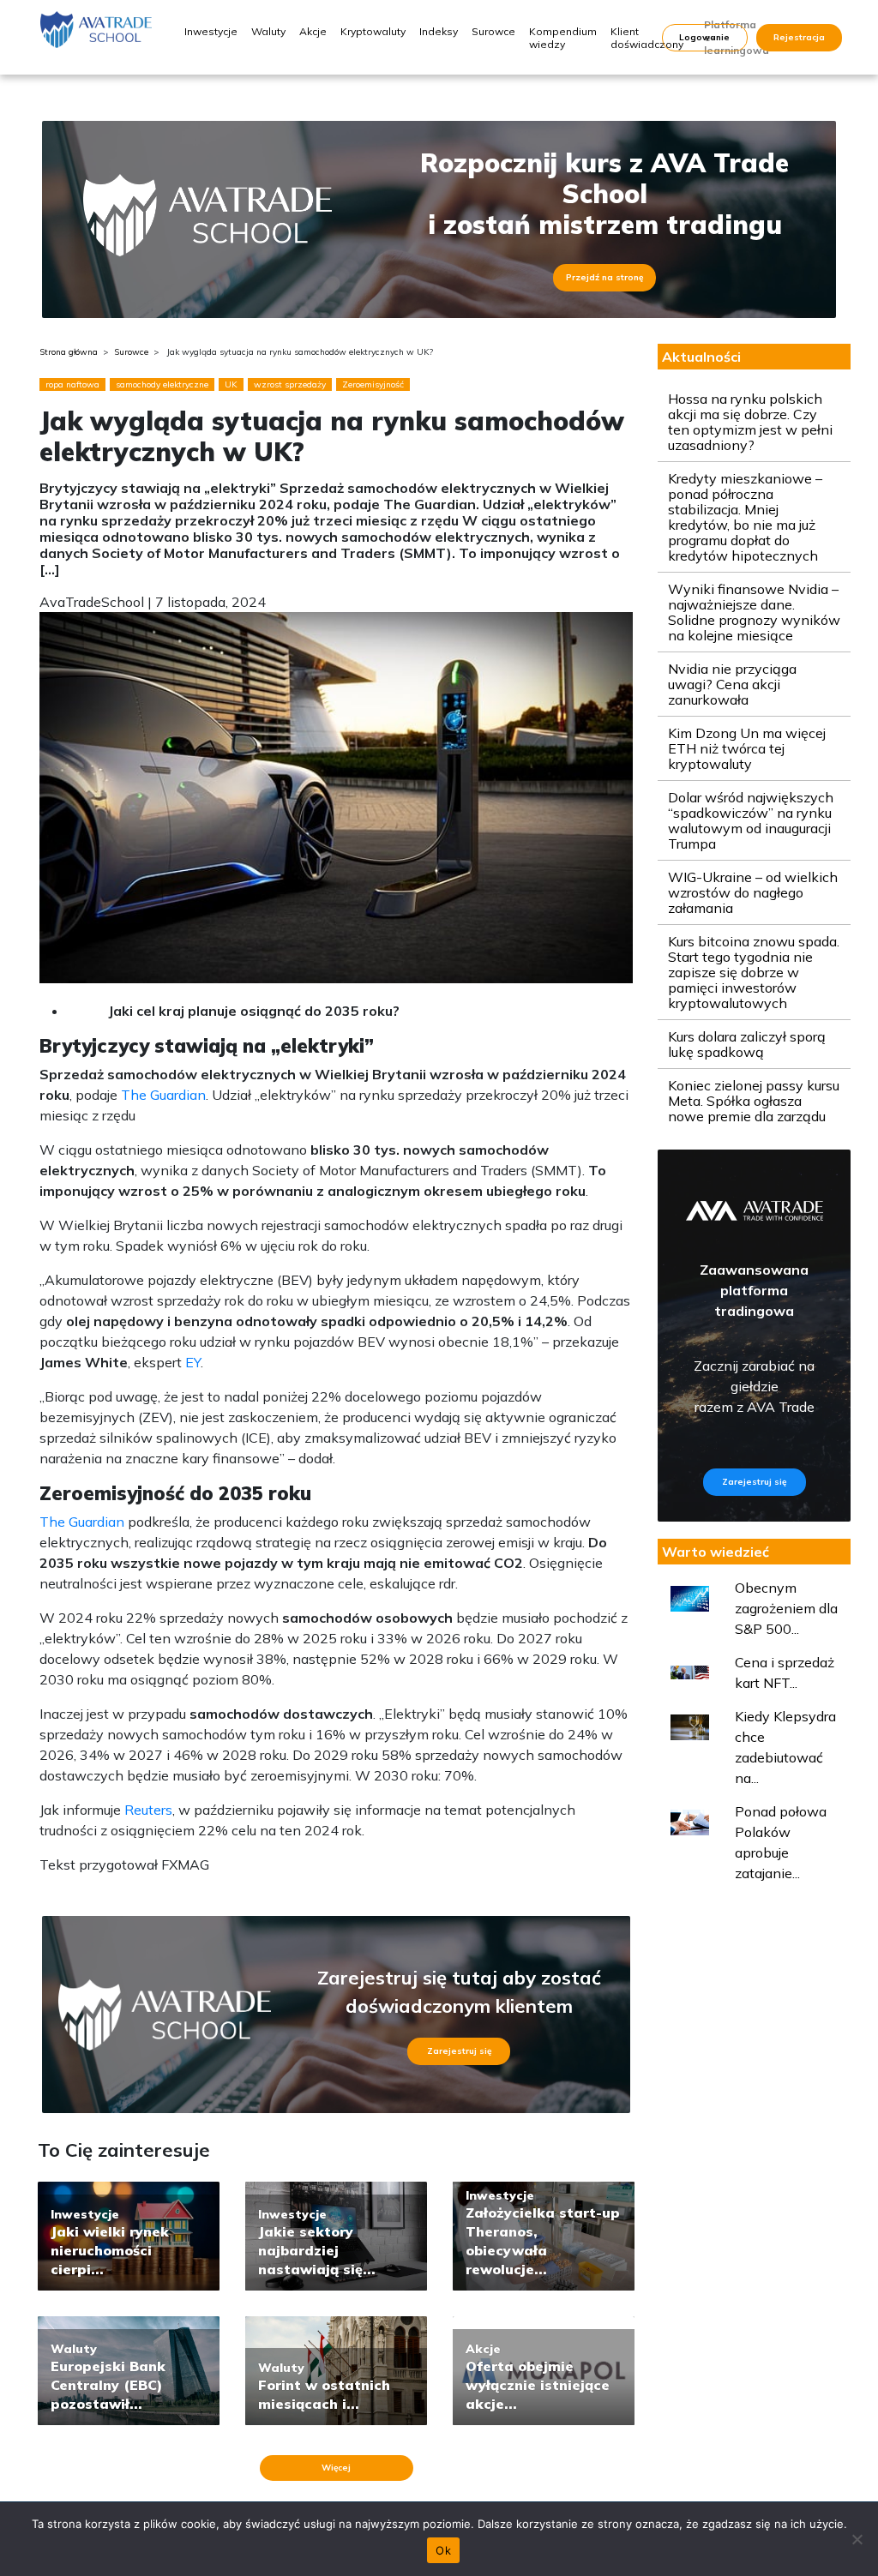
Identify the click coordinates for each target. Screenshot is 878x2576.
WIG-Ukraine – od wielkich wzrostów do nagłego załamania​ (753, 892)
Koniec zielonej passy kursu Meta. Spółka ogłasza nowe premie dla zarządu (754, 1101)
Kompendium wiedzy (563, 38)
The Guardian (163, 1095)
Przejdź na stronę (604, 277)
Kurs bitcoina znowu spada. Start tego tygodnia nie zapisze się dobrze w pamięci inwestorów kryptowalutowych (754, 972)
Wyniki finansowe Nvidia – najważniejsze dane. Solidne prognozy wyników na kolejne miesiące (754, 612)
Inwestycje (211, 31)
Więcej (336, 2468)
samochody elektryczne (162, 384)
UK (231, 384)
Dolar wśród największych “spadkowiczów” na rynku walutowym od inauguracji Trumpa (751, 820)
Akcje (313, 31)
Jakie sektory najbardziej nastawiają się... (317, 2250)
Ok (443, 2550)
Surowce (493, 31)
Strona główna (69, 352)
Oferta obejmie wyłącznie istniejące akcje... (538, 2385)
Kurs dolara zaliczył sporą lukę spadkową (747, 1044)
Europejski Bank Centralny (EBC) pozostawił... (108, 2385)
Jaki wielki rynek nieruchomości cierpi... (110, 2250)
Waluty (268, 31)
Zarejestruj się (459, 2051)
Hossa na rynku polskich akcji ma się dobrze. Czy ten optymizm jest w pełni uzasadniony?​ (750, 422)
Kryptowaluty (373, 31)
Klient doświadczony (647, 38)
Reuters (148, 1810)
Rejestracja (799, 37)
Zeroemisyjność (373, 384)
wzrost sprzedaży (290, 384)
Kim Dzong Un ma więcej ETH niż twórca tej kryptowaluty (747, 748)
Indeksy (439, 31)
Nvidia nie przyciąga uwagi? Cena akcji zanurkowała (732, 684)
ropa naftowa (72, 384)
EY (191, 1362)
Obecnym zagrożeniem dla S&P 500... (786, 1608)
